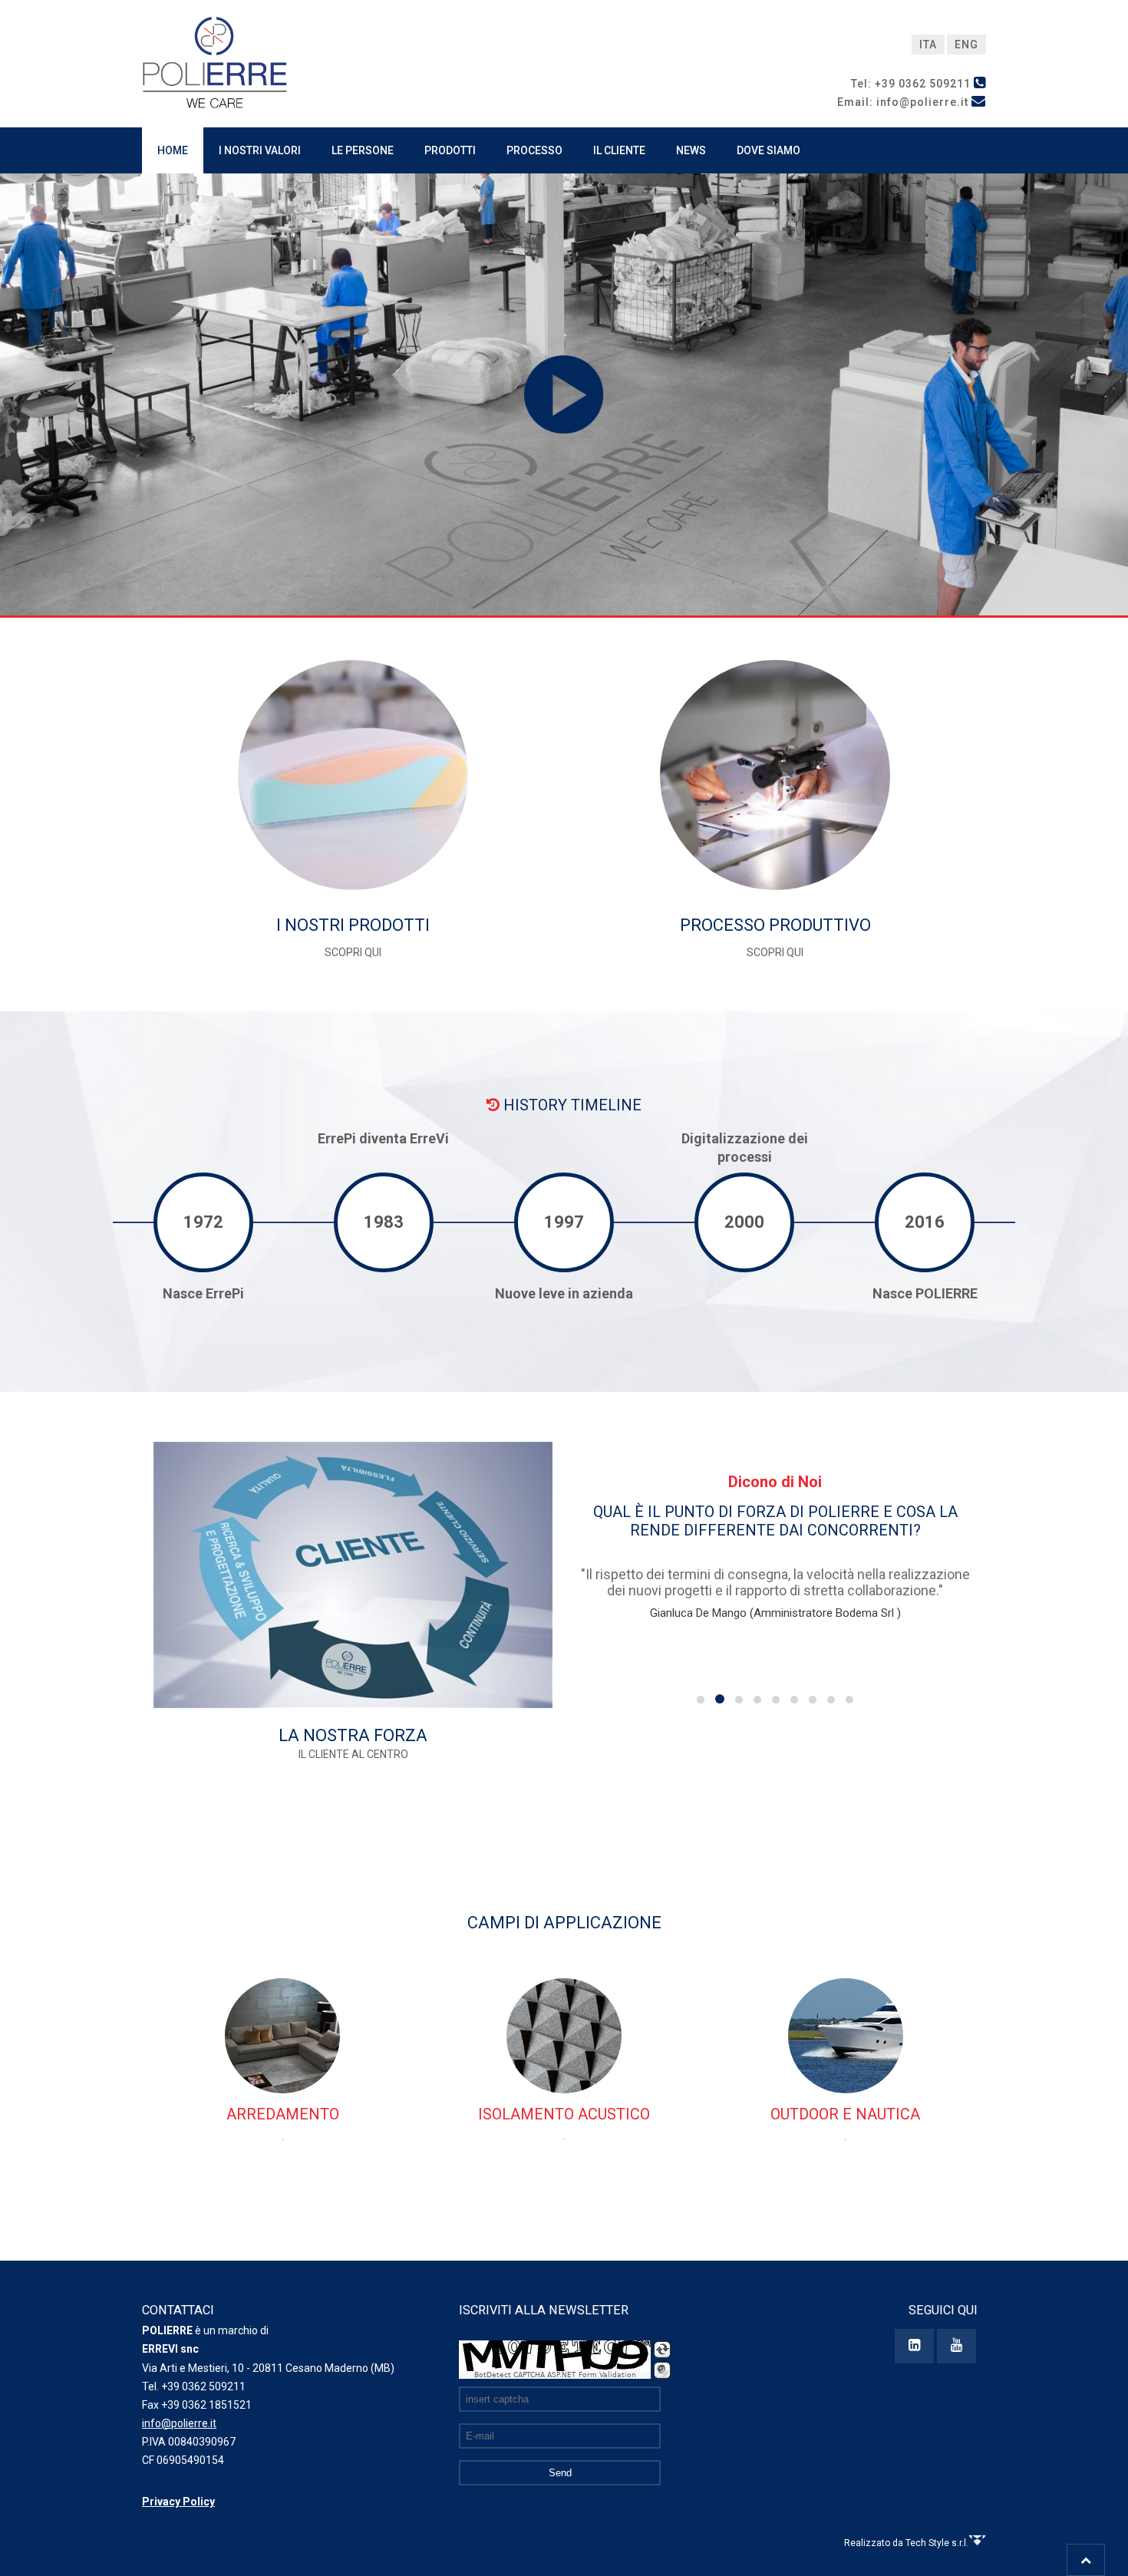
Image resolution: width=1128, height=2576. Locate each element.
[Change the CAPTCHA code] (662, 2350)
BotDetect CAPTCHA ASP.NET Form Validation (555, 2375)
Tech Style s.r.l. (937, 2543)
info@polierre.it (179, 2423)
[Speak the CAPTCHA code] (662, 2370)
